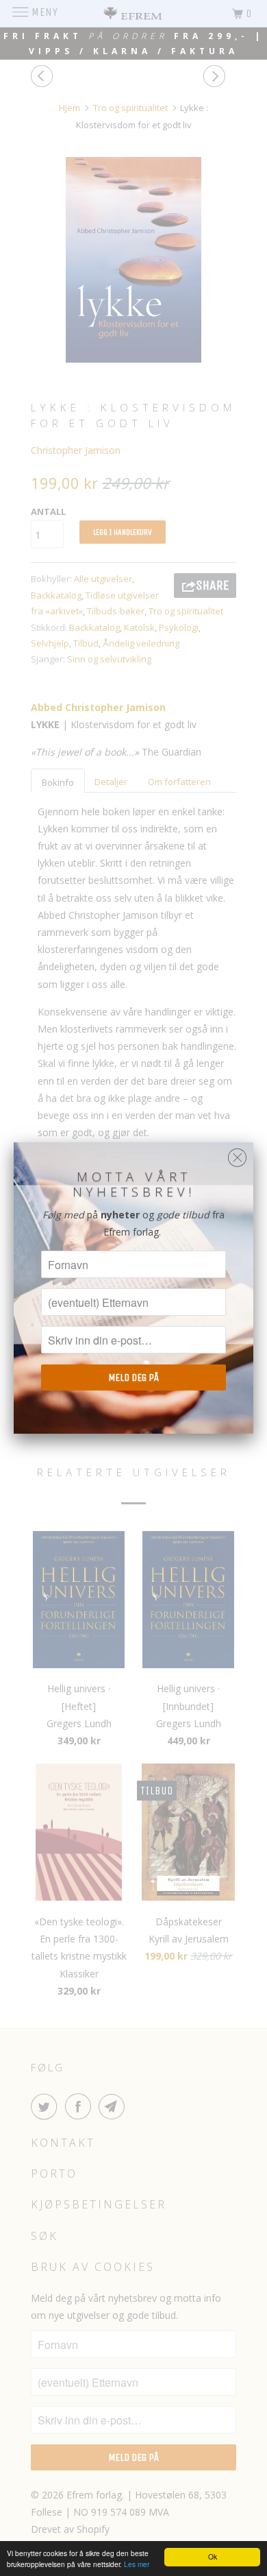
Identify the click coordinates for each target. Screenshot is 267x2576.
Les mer (137, 2564)
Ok (213, 2556)
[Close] (237, 1154)
